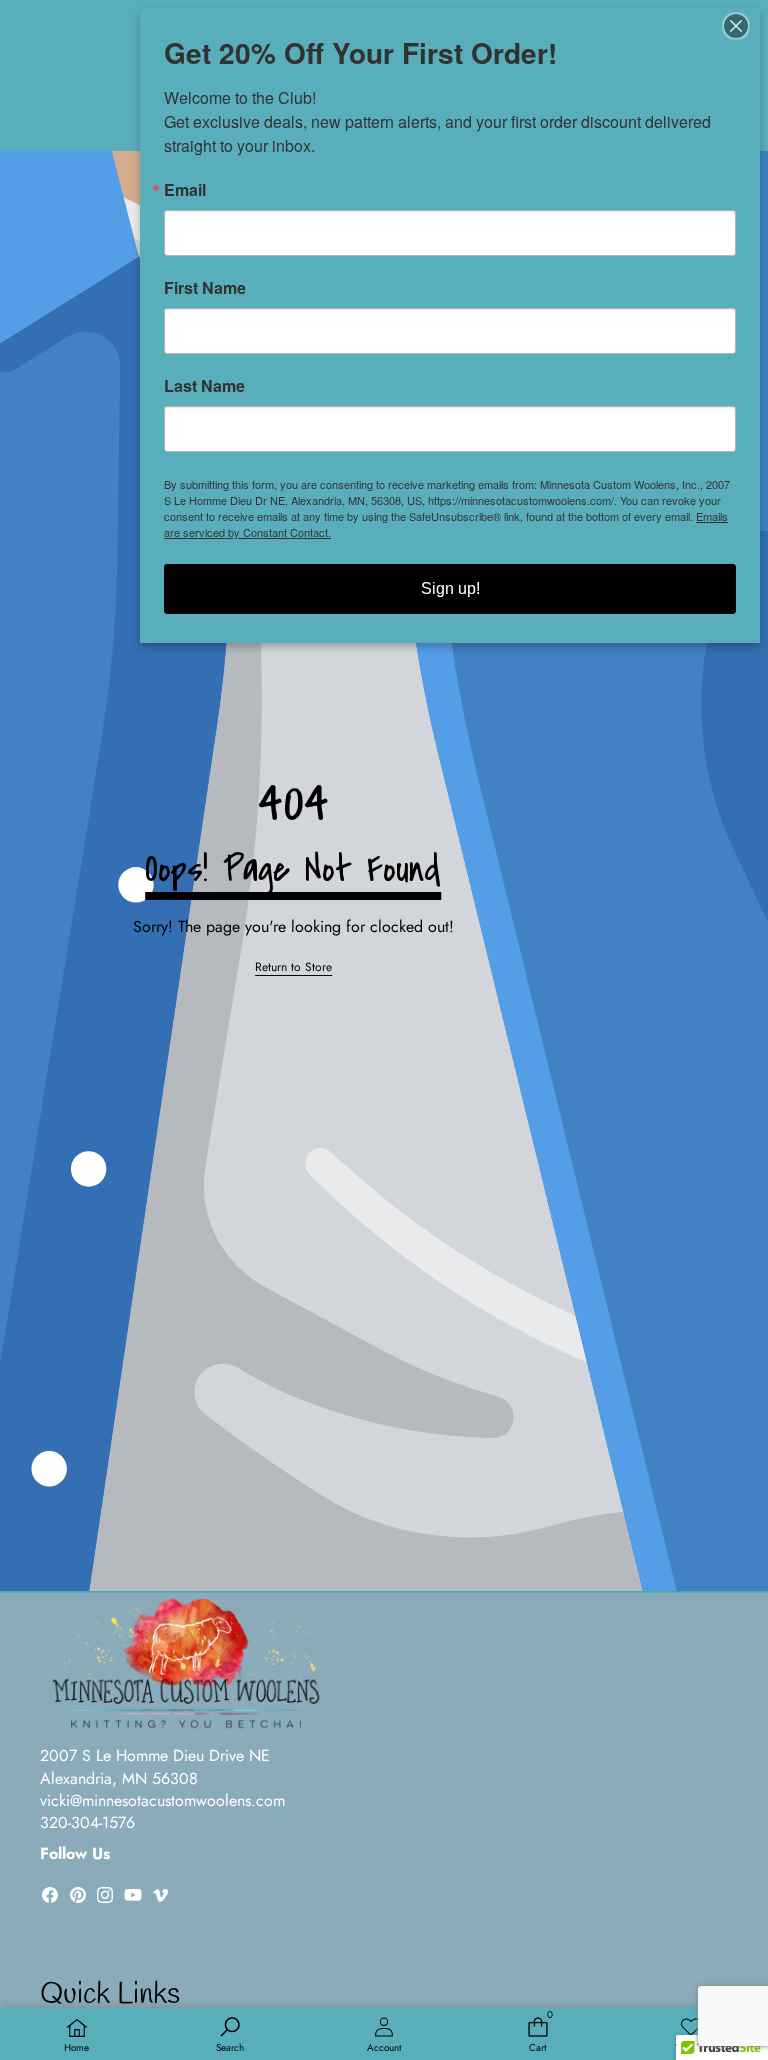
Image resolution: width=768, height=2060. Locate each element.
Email (185, 190)
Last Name (204, 386)
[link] (293, 967)
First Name (205, 288)
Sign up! (450, 588)
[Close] (742, 26)
